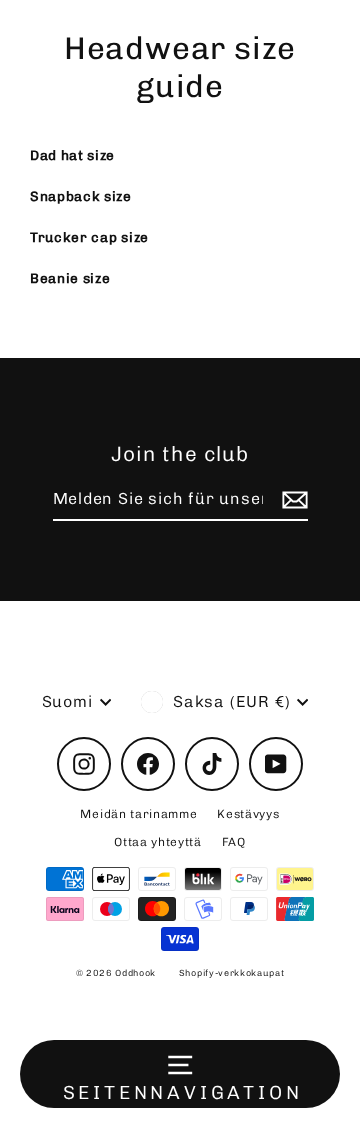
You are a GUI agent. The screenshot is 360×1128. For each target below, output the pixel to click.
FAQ (234, 842)
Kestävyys (248, 814)
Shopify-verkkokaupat (232, 973)
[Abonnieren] (292, 500)
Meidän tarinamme (138, 814)
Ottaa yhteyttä (158, 842)
